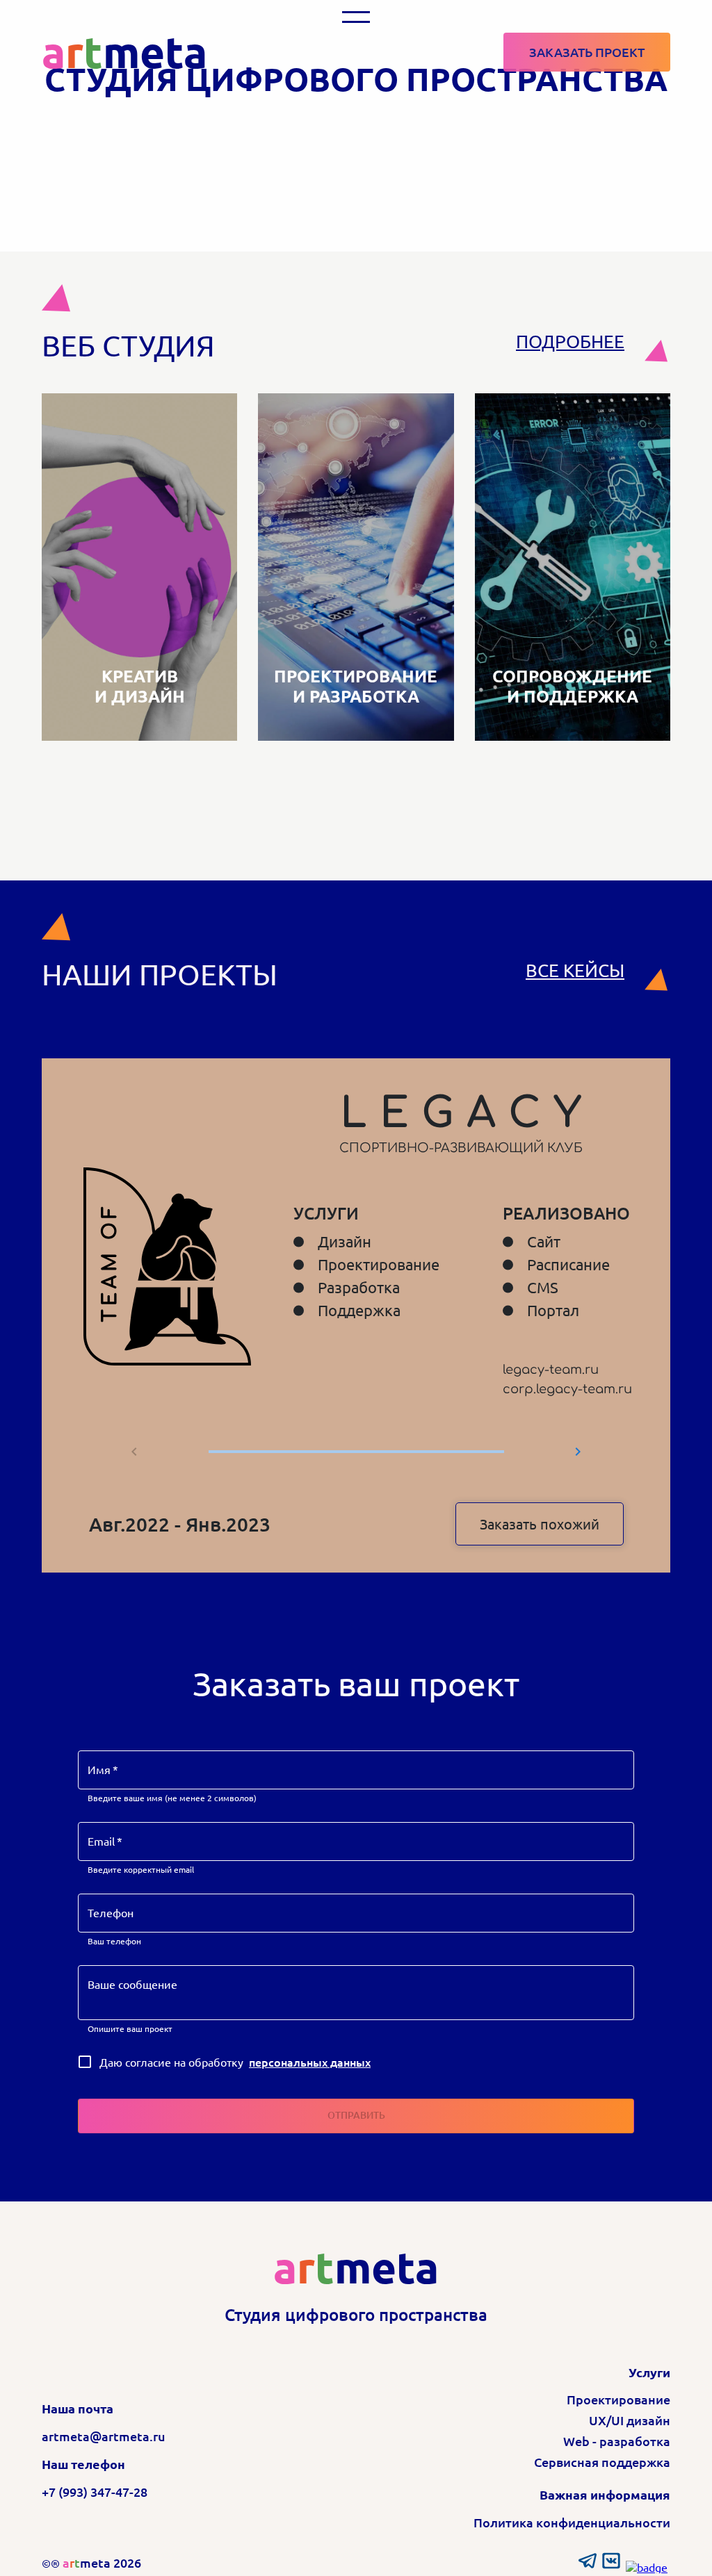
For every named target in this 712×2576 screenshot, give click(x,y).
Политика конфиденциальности (572, 2522)
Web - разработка (617, 2441)
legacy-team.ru (551, 1370)
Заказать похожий (540, 1524)
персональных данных (310, 2062)
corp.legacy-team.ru (567, 1389)
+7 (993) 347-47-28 (95, 2492)
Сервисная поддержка (602, 2462)
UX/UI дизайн (630, 2420)
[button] (356, 17)
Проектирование (618, 2399)
